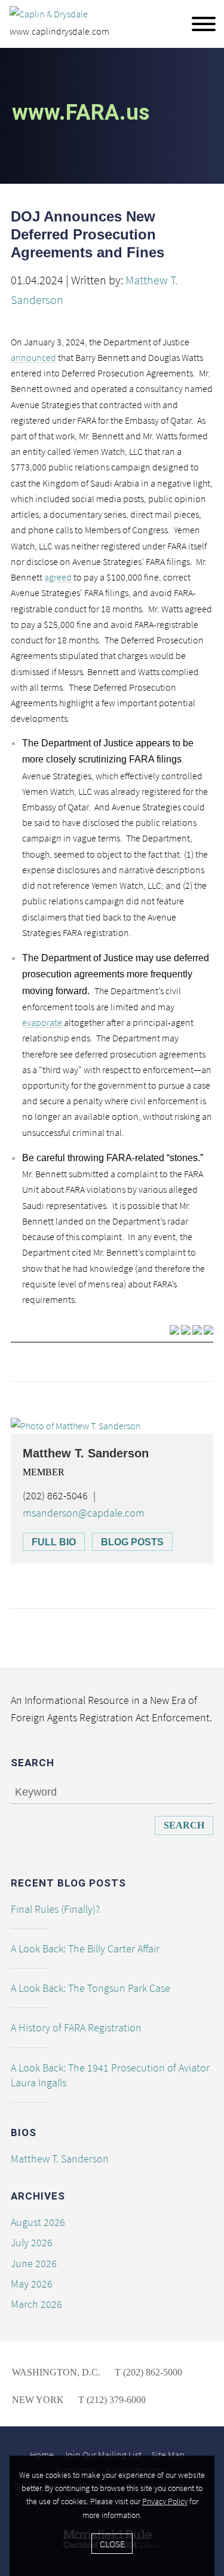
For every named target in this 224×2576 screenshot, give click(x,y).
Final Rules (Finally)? (55, 1909)
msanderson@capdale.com (84, 1513)
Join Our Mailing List (102, 2455)
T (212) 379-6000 (111, 2400)
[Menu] (204, 25)
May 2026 (32, 2284)
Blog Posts (132, 1542)
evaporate (42, 1022)
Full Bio (54, 1542)
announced (33, 357)
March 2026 (36, 2304)
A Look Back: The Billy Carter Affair (85, 1948)
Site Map (168, 2455)
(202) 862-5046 (55, 1495)
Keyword (36, 1792)
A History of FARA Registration (76, 2027)
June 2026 (34, 2263)
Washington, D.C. (56, 2372)
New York (38, 2400)
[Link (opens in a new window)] (174, 1329)
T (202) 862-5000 (147, 2372)
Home (42, 2455)
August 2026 (38, 2222)
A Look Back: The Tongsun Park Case (90, 1988)
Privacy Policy (165, 2501)
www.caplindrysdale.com (59, 31)
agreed (58, 577)
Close (112, 2544)
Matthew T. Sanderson (86, 1453)
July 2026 (32, 2242)
